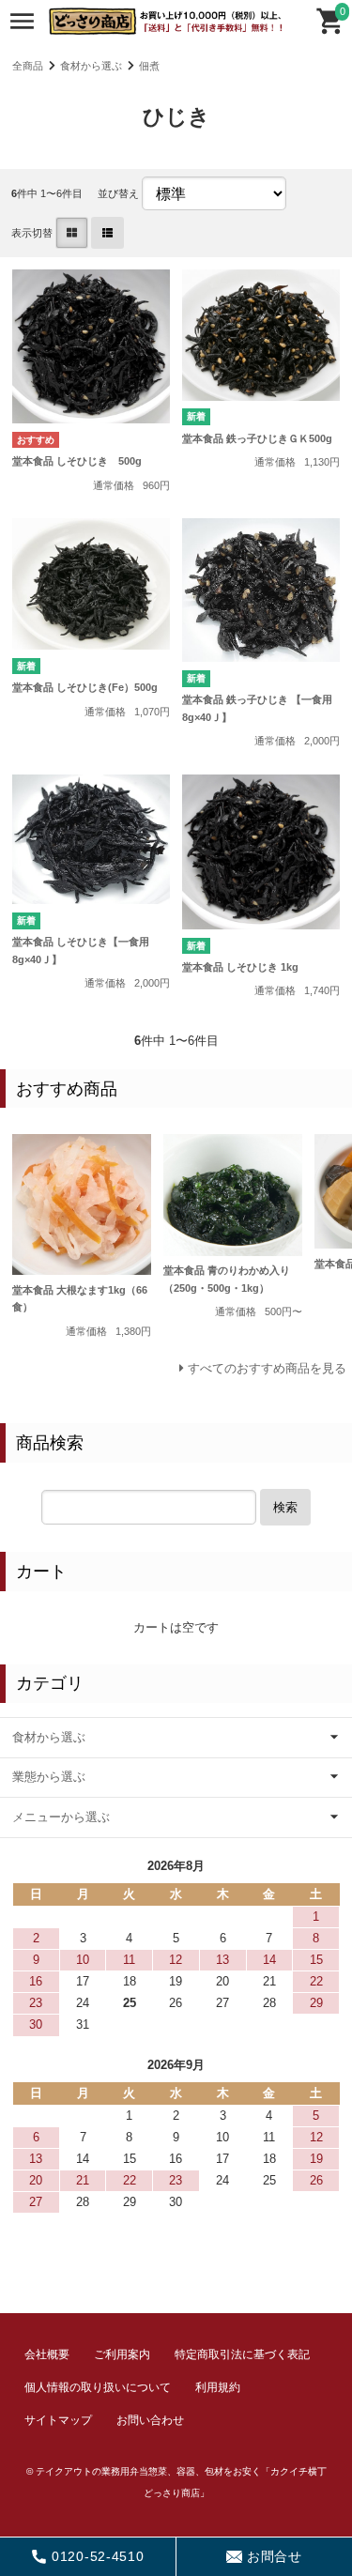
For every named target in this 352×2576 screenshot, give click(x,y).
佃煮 (149, 66)
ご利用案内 (122, 2354)
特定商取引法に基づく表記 (242, 2354)
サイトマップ (58, 2420)
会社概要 (47, 2354)
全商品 (28, 66)
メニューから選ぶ (61, 1817)
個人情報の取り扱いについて (98, 2387)
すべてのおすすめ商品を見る (267, 1368)
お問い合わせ (150, 2420)
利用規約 (218, 2387)
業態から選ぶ (49, 1777)
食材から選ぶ (91, 66)
